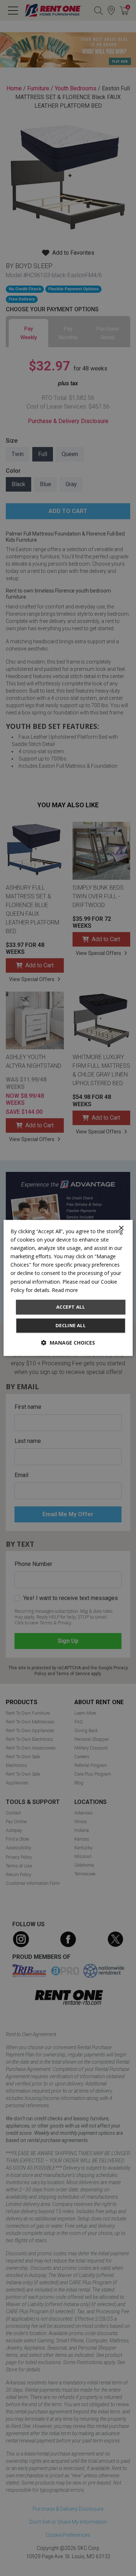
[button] (68, 1343)
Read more (65, 1290)
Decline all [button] (71, 1326)
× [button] (121, 1228)
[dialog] (68, 1288)
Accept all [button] (71, 1307)
